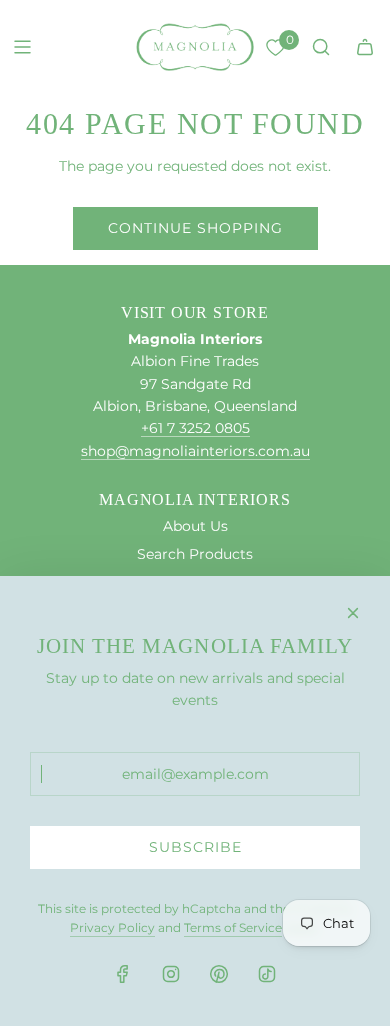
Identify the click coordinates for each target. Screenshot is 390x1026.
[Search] (321, 47)
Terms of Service (233, 927)
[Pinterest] (219, 974)
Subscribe (195, 847)
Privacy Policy (112, 927)
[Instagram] (171, 974)
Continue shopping (195, 228)
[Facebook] (123, 974)
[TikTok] (267, 974)
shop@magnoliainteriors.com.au (195, 451)
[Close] (353, 613)
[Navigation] (22, 47)
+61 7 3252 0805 (195, 428)
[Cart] (365, 47)
